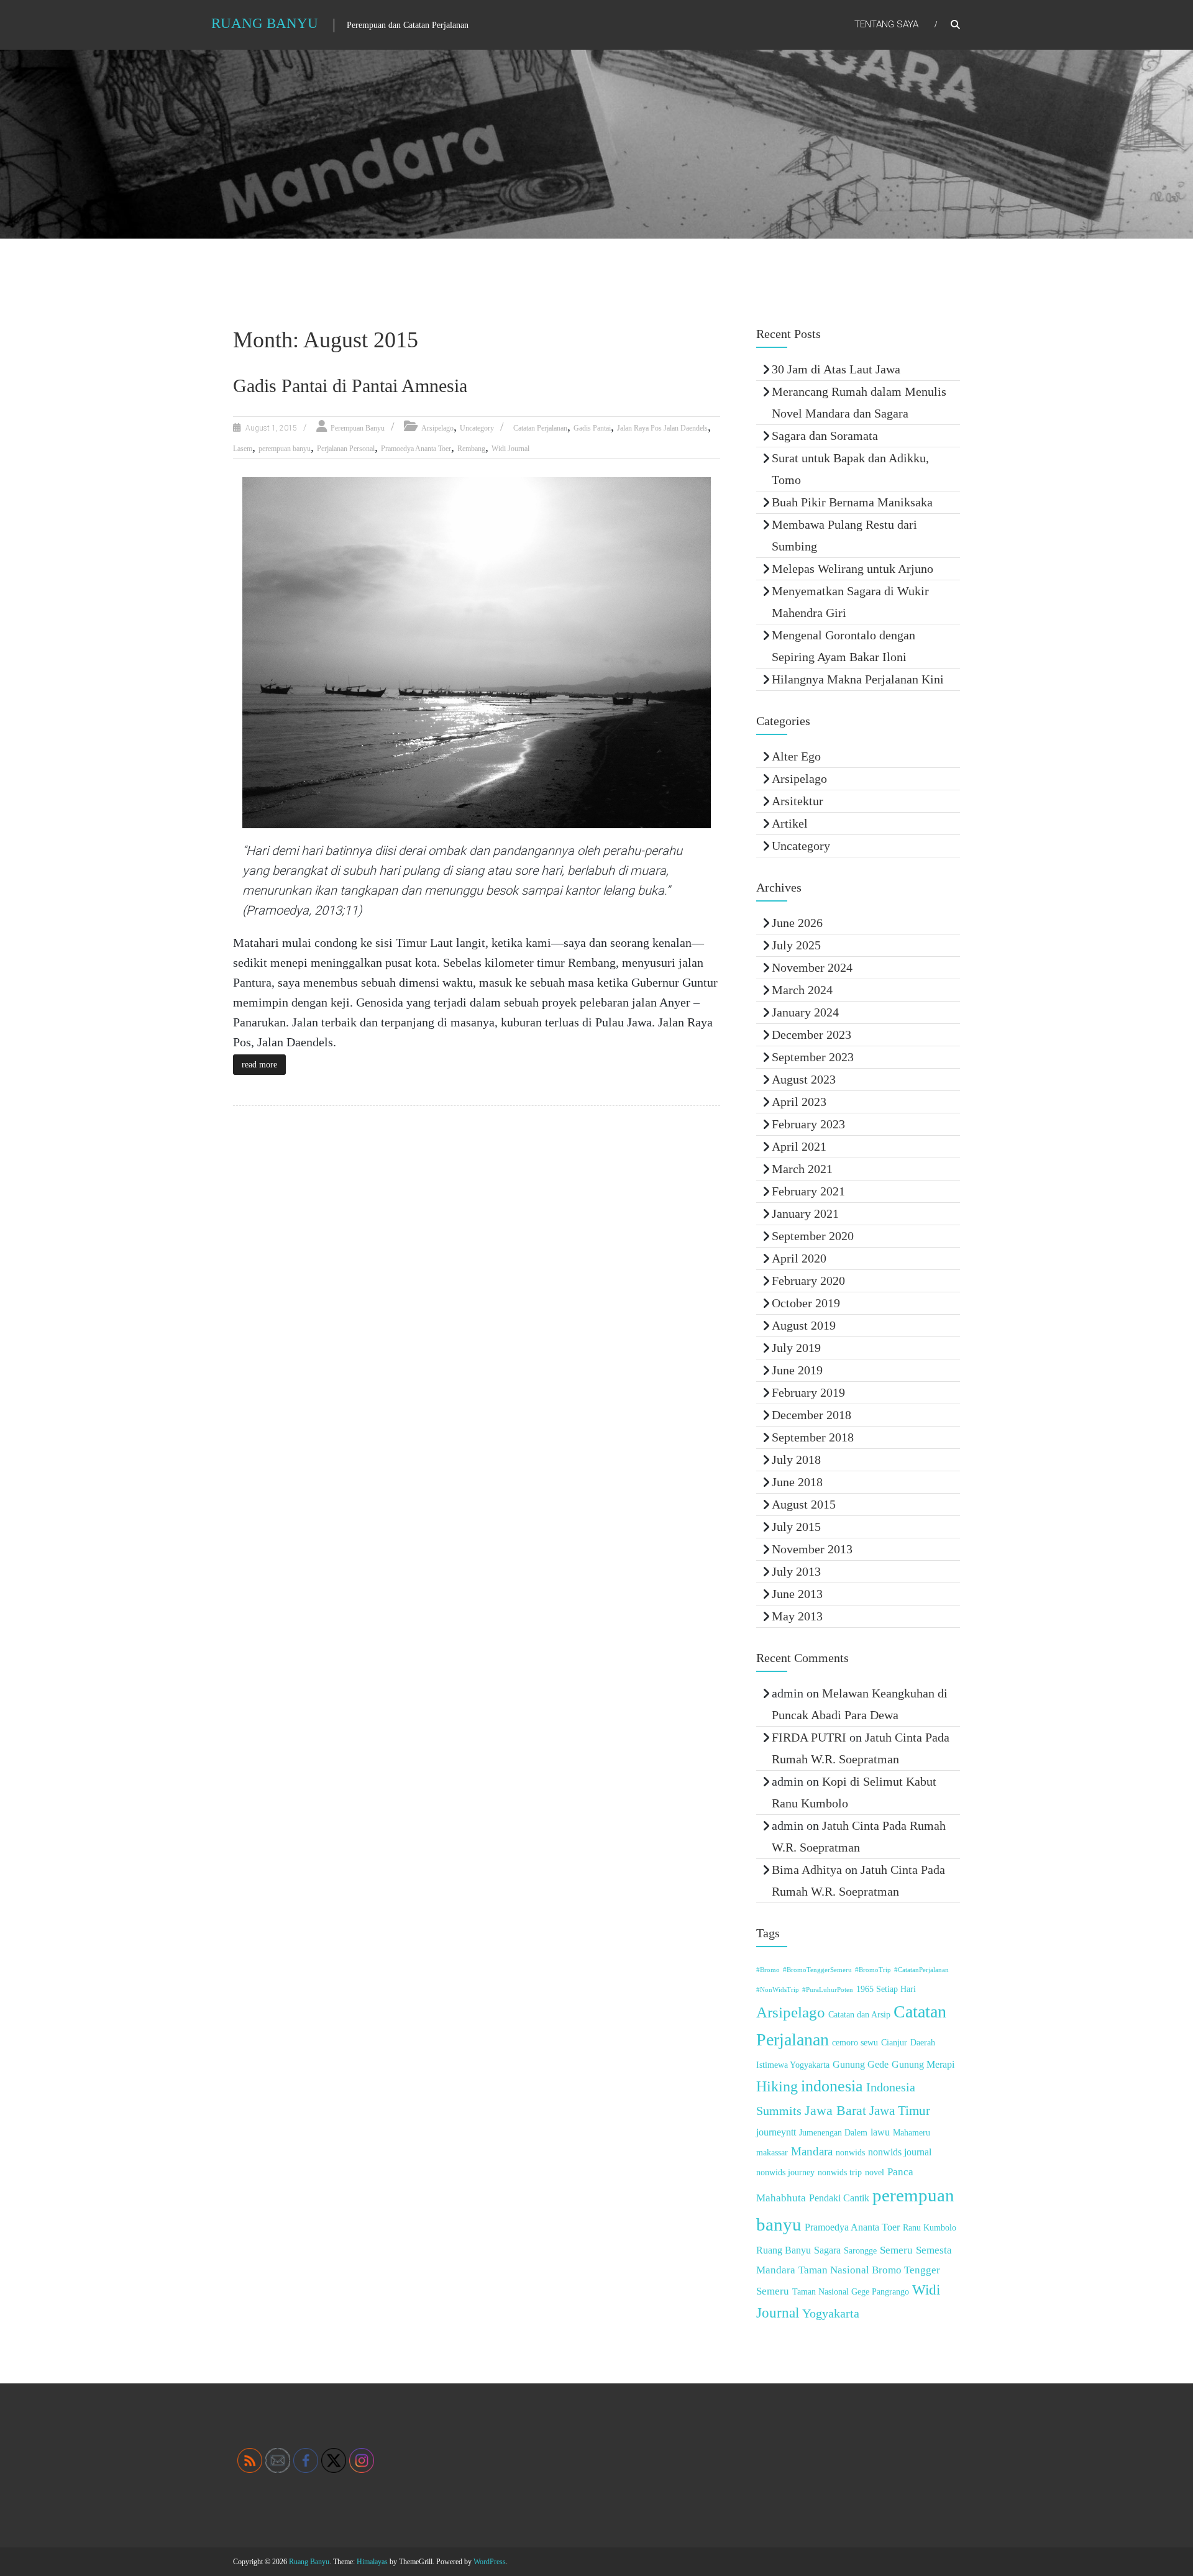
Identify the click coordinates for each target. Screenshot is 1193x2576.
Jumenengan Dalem (833, 2133)
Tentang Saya (886, 24)
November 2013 (812, 1549)
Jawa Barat (835, 2110)
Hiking (777, 2086)
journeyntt (776, 2132)
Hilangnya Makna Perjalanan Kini (858, 679)
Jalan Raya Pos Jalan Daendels (662, 428)
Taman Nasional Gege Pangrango (851, 2292)
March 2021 (802, 1169)
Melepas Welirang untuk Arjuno (852, 569)
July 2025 (796, 945)
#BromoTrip (873, 1970)
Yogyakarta (831, 2313)
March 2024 (802, 990)
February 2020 (808, 1281)
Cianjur (894, 2043)
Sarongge (860, 2251)
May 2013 (797, 1616)
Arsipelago (437, 428)
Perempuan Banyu (358, 428)
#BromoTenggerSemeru (817, 1970)
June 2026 (797, 923)
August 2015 (804, 1504)
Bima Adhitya (807, 1870)
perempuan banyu (285, 449)
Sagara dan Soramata (825, 436)
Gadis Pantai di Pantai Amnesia (350, 386)
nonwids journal (900, 2152)
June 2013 (797, 1594)
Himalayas (372, 2562)
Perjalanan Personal (346, 449)
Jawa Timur (900, 2111)
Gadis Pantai (592, 428)
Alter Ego (796, 756)
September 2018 (813, 1437)
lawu (880, 2132)
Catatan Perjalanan (540, 428)
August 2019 (804, 1325)
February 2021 (808, 1191)
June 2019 (797, 1370)
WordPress (490, 2562)
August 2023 (804, 1079)
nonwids (850, 2153)
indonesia (832, 2086)
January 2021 (805, 1213)
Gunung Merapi (923, 2064)
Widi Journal (510, 449)
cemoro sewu (855, 2043)
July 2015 (796, 1527)
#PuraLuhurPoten (828, 1990)
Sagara (827, 2250)
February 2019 (808, 1392)
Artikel (790, 823)
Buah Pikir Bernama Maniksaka (852, 502)
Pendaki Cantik (839, 2198)
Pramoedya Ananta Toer (416, 449)
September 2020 (813, 1236)
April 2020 (799, 1258)
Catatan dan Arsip (859, 2015)
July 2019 (796, 1348)
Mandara (812, 2151)
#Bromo (768, 1970)
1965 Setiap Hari (886, 1989)
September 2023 (813, 1057)
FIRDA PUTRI (809, 1737)
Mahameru (912, 2133)
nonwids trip (840, 2172)
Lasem (243, 449)
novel (875, 2172)
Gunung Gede (861, 2064)
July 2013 (796, 1571)
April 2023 (799, 1102)
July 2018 (796, 1459)
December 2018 (811, 1415)
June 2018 (797, 1482)
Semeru (896, 2250)
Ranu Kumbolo (930, 2228)
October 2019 (806, 1303)
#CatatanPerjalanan (921, 1970)
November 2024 (812, 967)
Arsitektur (798, 801)
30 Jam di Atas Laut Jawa (836, 369)
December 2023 (811, 1035)
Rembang (471, 449)
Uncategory (477, 428)
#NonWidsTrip (778, 1990)
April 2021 (799, 1146)
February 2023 (808, 1124)
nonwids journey (785, 2172)
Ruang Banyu (265, 23)
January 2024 (805, 1012)
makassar (772, 2153)
